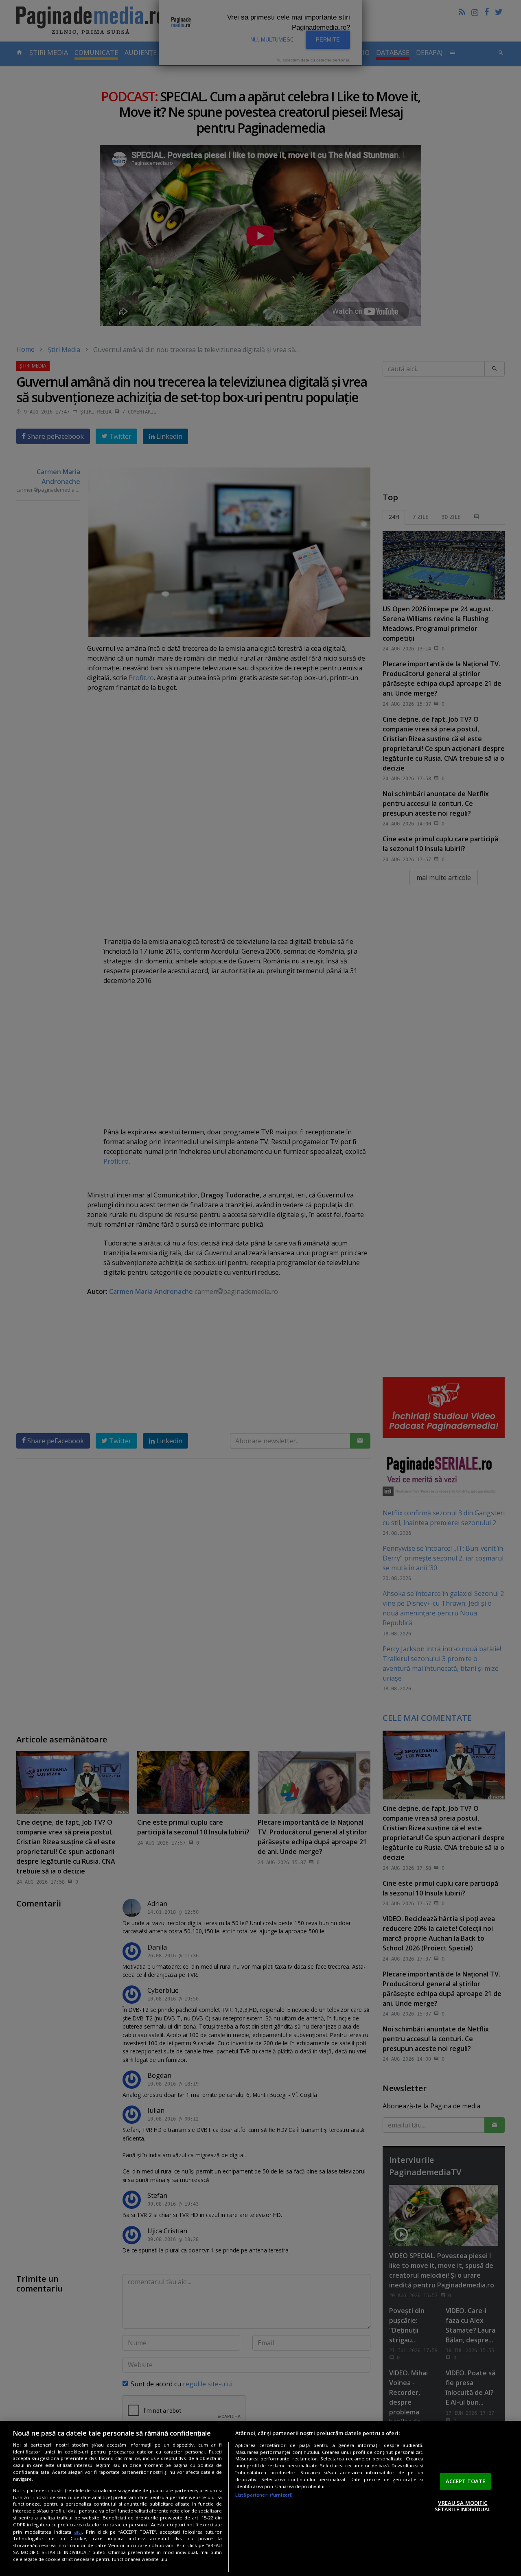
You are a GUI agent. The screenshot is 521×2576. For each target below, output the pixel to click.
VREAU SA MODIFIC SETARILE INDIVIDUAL (463, 2506)
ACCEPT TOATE (466, 2481)
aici (78, 2532)
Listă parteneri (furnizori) (264, 2495)
